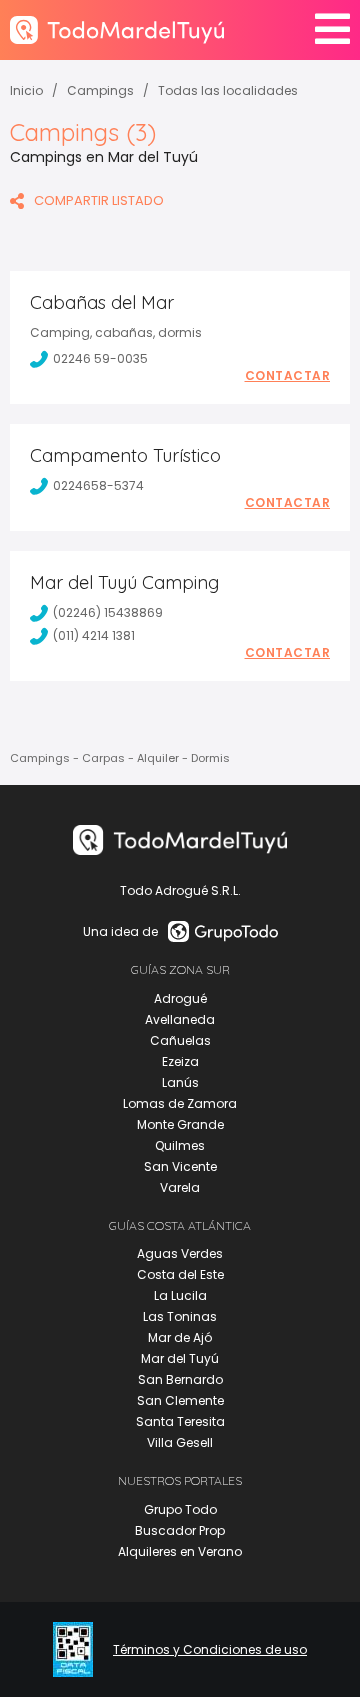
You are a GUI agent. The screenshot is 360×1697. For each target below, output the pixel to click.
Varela (180, 1187)
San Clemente (180, 1400)
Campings (100, 90)
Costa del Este (180, 1274)
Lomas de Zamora (180, 1103)
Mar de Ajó (180, 1337)
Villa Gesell (180, 1442)
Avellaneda (180, 1019)
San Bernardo (180, 1379)
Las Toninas (180, 1316)
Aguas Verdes (180, 1253)
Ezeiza (180, 1061)
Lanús (180, 1082)
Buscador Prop (180, 1530)
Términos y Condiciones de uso (210, 1650)
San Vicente (180, 1166)
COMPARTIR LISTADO (99, 200)
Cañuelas (180, 1040)
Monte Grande (180, 1124)
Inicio (26, 90)
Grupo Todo (180, 1509)
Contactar (288, 376)
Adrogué (180, 998)
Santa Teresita (180, 1421)
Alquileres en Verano (180, 1551)
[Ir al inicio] (117, 30)
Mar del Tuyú (180, 1358)
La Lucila (180, 1295)
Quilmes (180, 1145)
